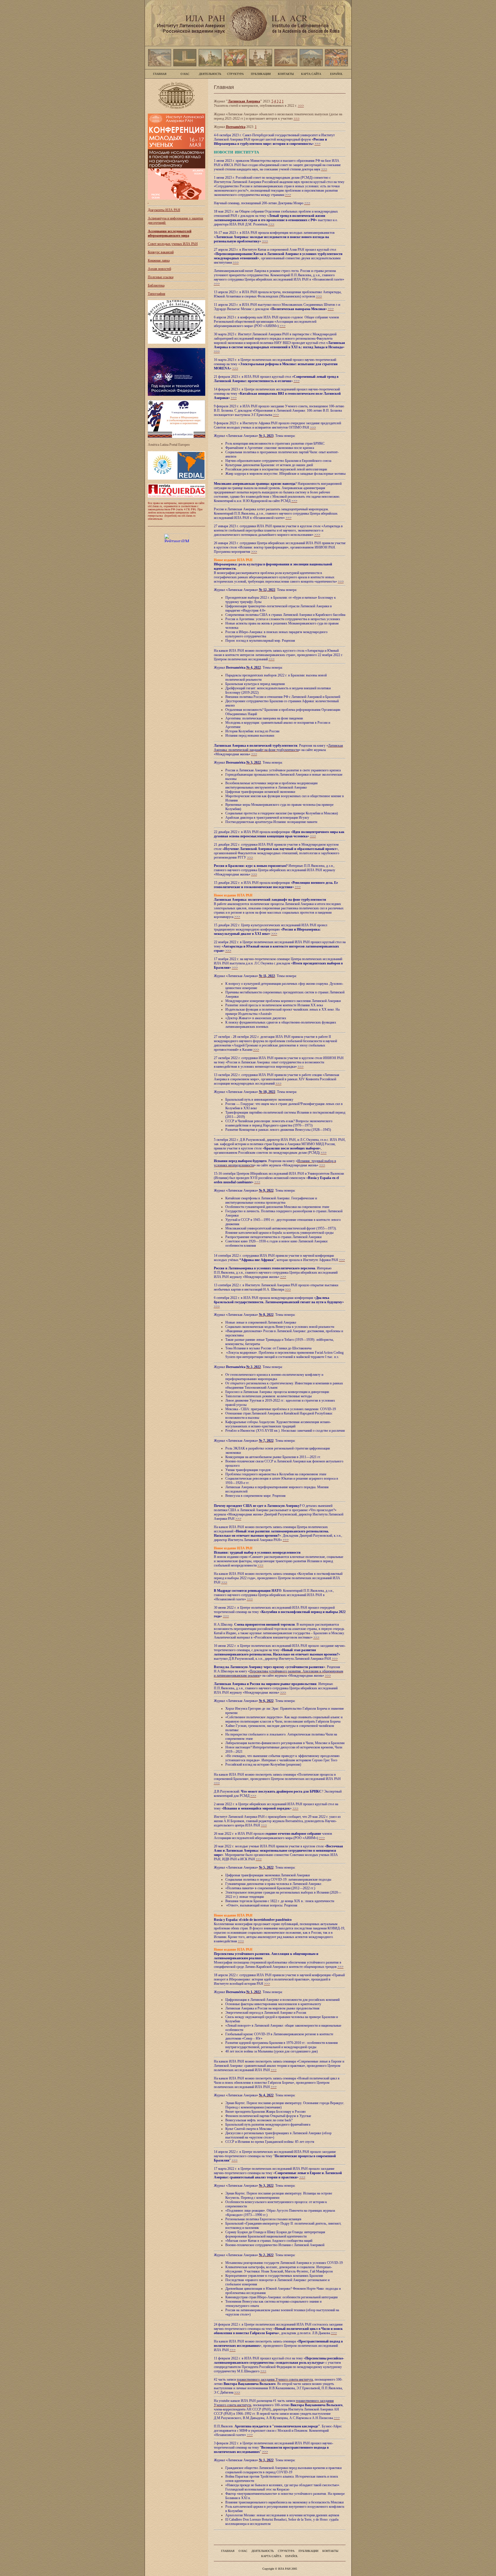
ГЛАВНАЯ (160, 74)
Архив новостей (159, 269)
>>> (301, 106)
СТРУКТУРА (235, 74)
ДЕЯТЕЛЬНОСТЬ (210, 74)
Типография (157, 294)
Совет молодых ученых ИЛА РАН (173, 244)
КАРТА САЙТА (311, 74)
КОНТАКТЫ (286, 74)
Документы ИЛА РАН (164, 210)
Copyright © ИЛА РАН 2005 (280, 2569)
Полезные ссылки (161, 277)
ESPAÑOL (336, 74)
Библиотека (156, 285)
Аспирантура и (159, 218)
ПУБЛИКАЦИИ (261, 74)
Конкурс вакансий (161, 252)
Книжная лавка (159, 260)
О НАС (185, 74)
